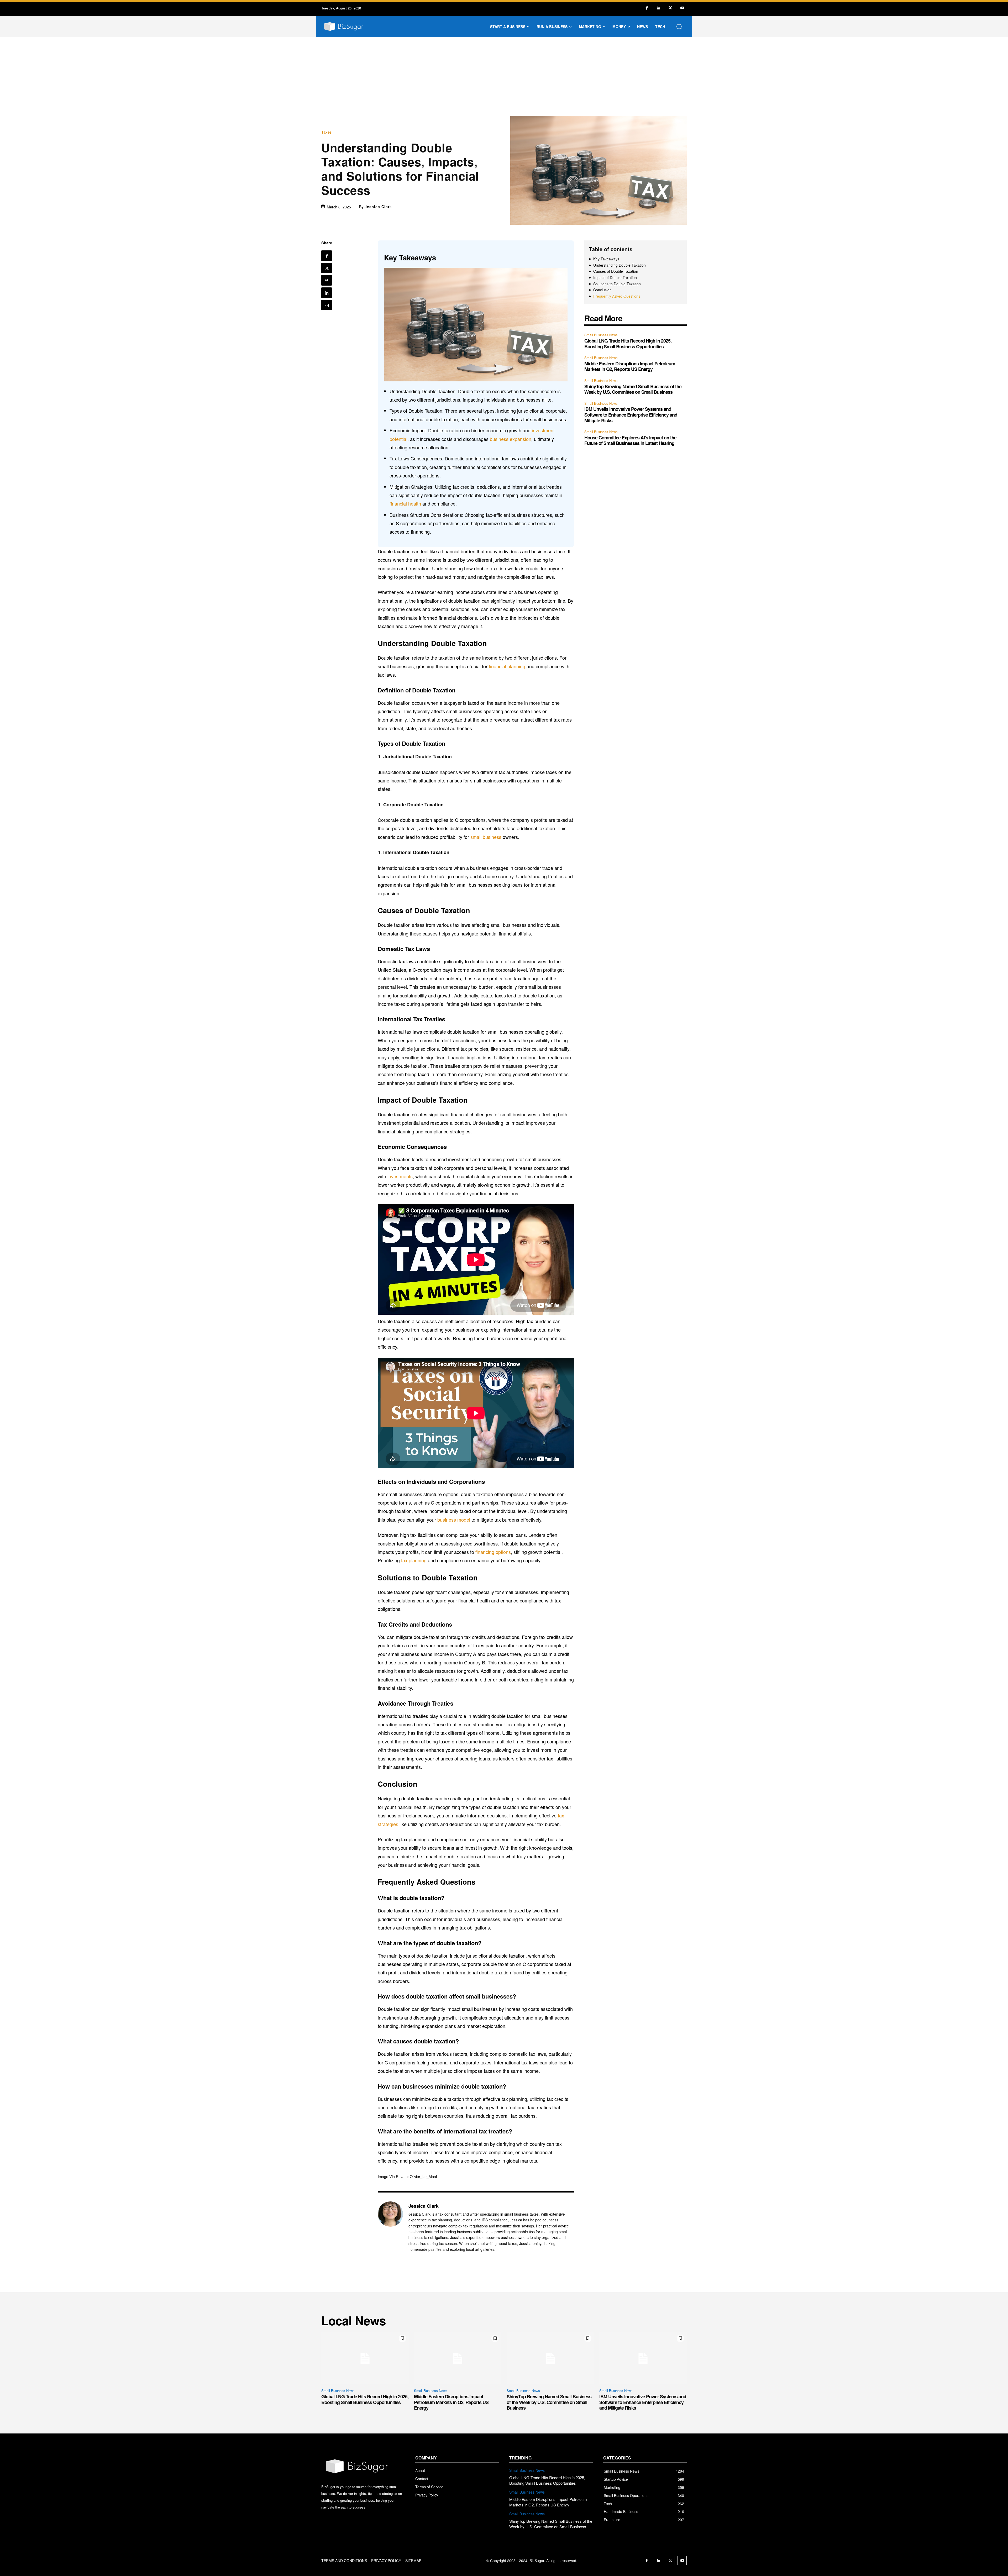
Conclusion (602, 290)
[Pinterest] (327, 280)
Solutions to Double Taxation (617, 284)
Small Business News (601, 335)
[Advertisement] (504, 76)
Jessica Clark (378, 207)
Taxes (327, 132)
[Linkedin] (658, 8)
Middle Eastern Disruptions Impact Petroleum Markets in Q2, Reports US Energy (630, 366)
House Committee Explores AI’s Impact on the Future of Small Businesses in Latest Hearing (630, 440)
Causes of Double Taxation (616, 271)
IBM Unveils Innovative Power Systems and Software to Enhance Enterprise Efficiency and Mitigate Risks (631, 415)
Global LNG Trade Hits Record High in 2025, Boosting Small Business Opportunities (628, 344)
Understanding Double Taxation (619, 265)
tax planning (414, 1560)
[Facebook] (647, 8)
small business (486, 837)
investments (400, 1176)
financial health (405, 503)
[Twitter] (670, 8)
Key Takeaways (606, 259)
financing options (493, 1552)
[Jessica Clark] (390, 2227)
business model (454, 1520)
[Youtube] (682, 8)
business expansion (511, 439)
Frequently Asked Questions (617, 296)
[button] (679, 27)
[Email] (327, 305)
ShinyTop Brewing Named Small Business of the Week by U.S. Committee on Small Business (633, 389)
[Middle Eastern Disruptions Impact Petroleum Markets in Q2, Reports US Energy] (458, 2358)
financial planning (507, 666)
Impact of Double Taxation (615, 278)
